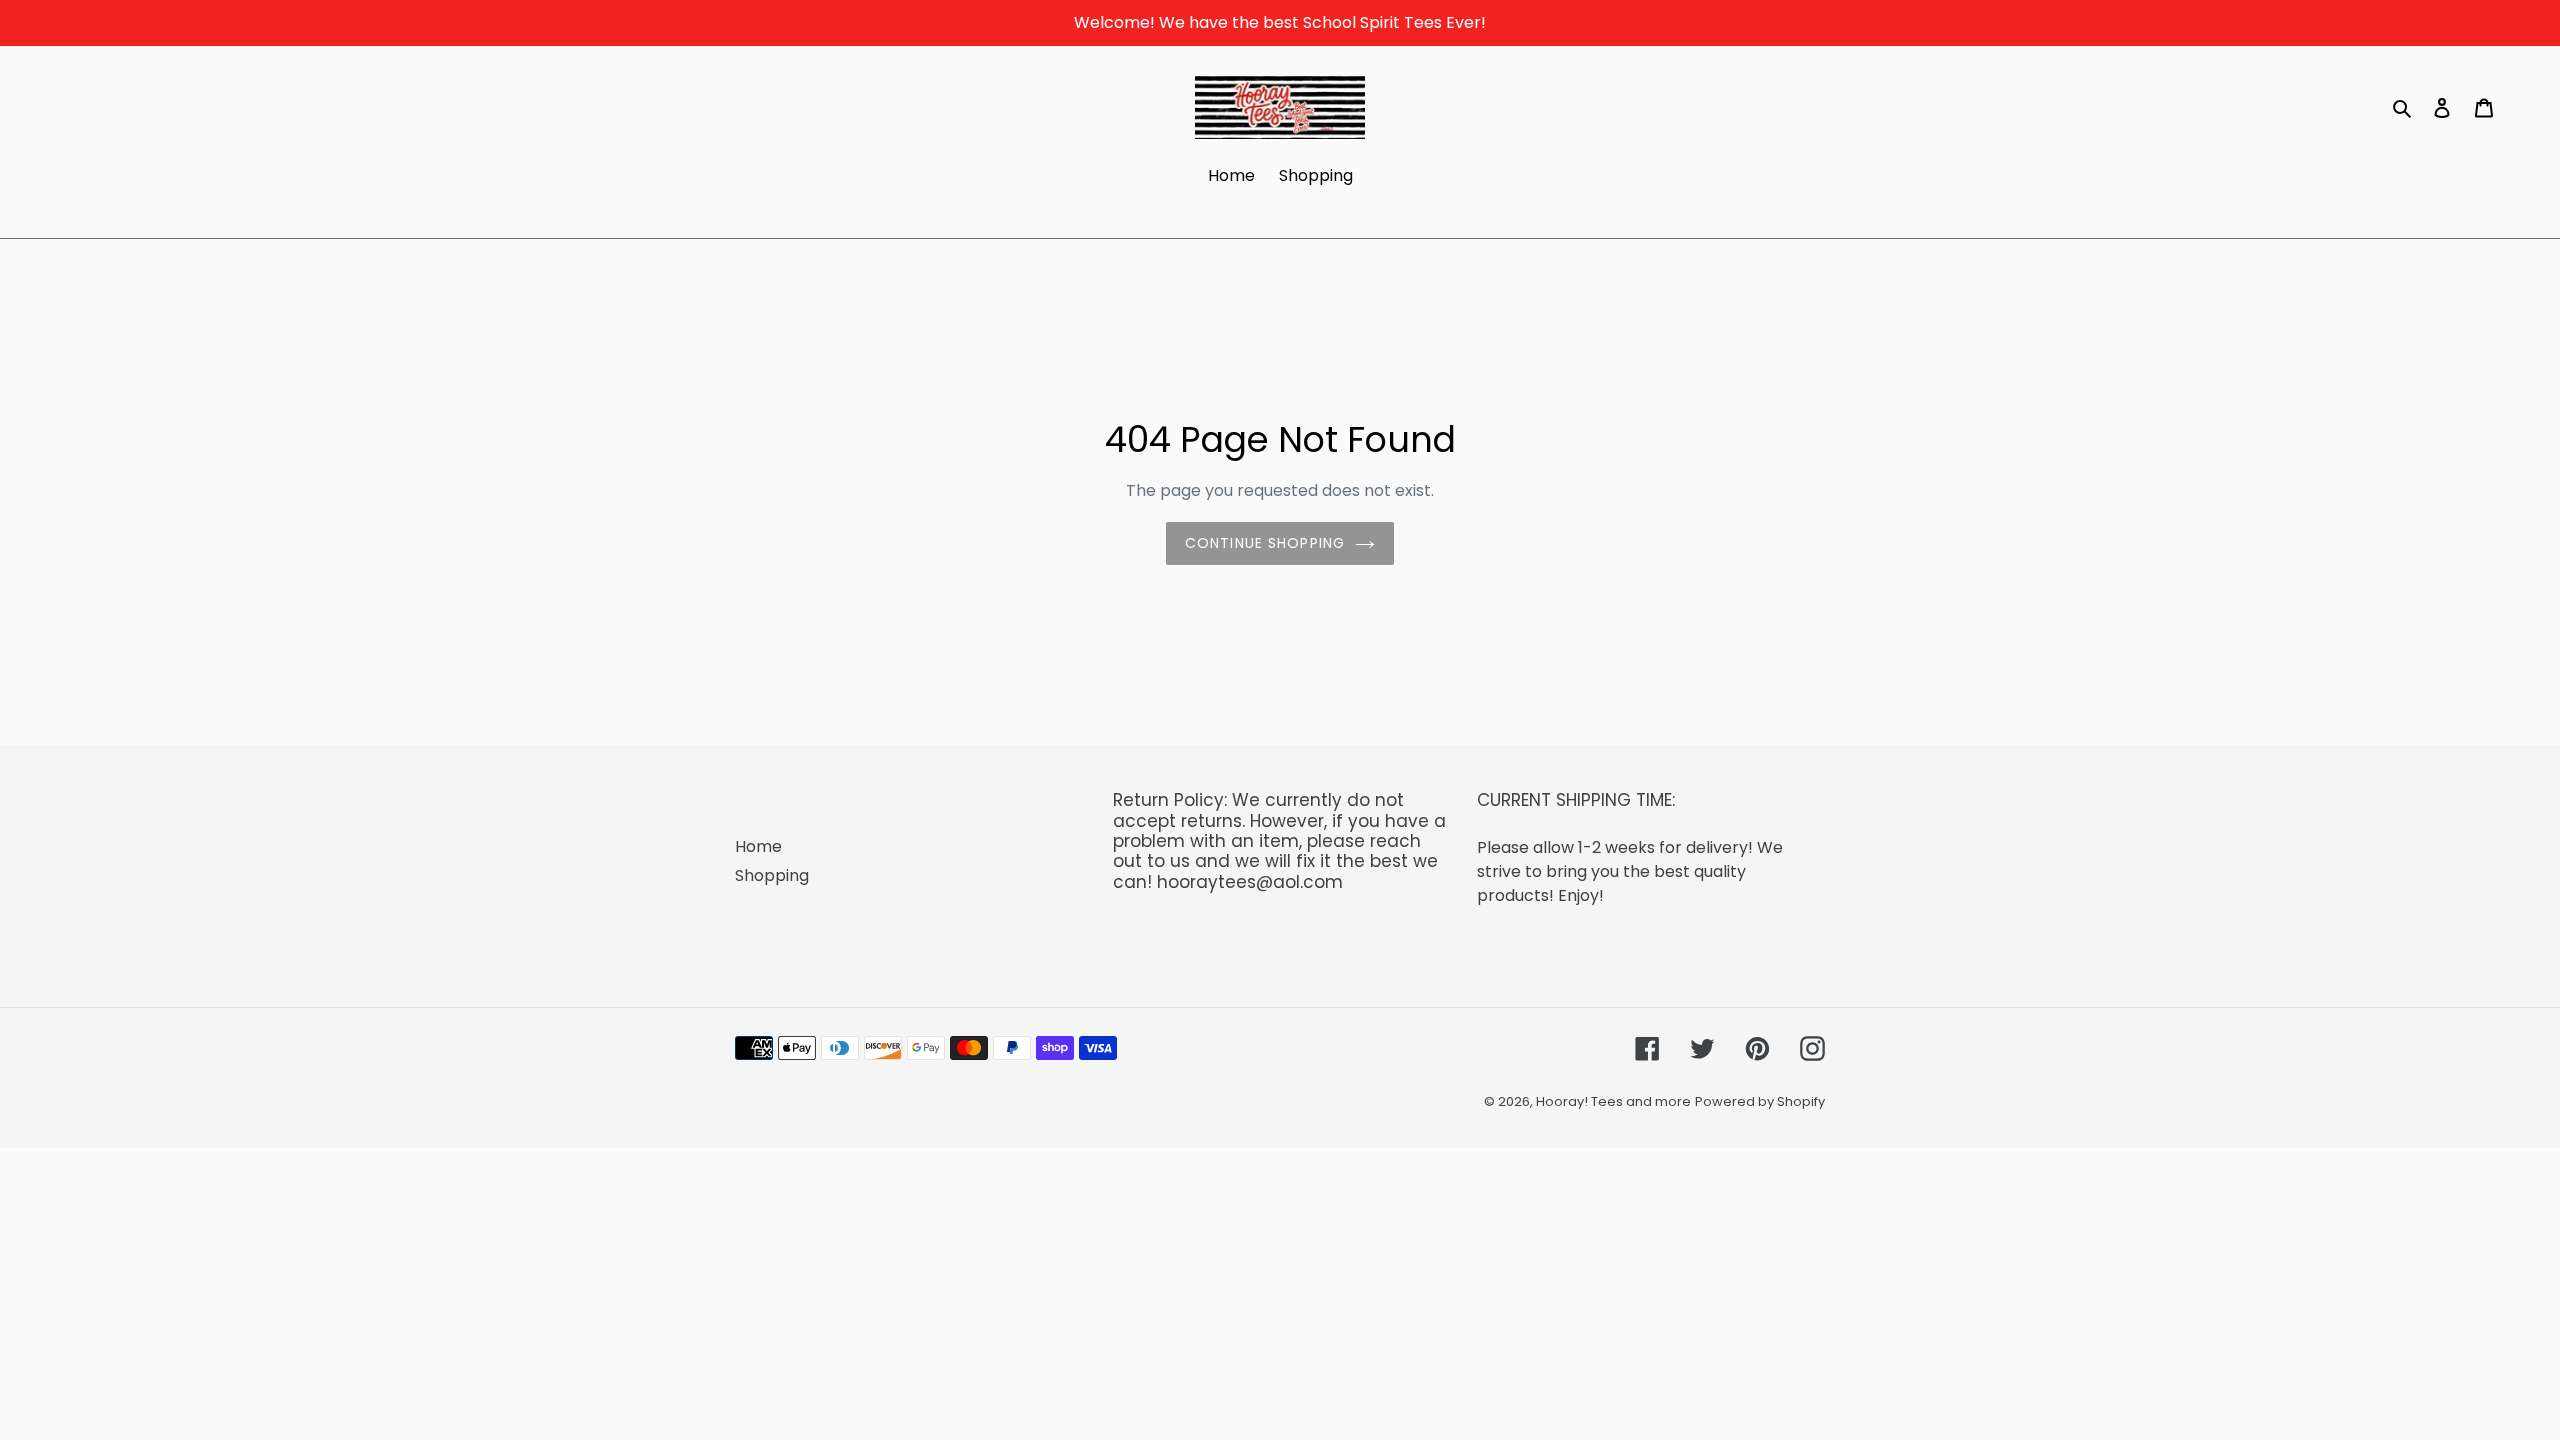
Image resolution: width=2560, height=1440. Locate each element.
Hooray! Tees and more (1613, 1101)
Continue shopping (1265, 543)
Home (758, 846)
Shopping (772, 875)
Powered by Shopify (1760, 1101)
